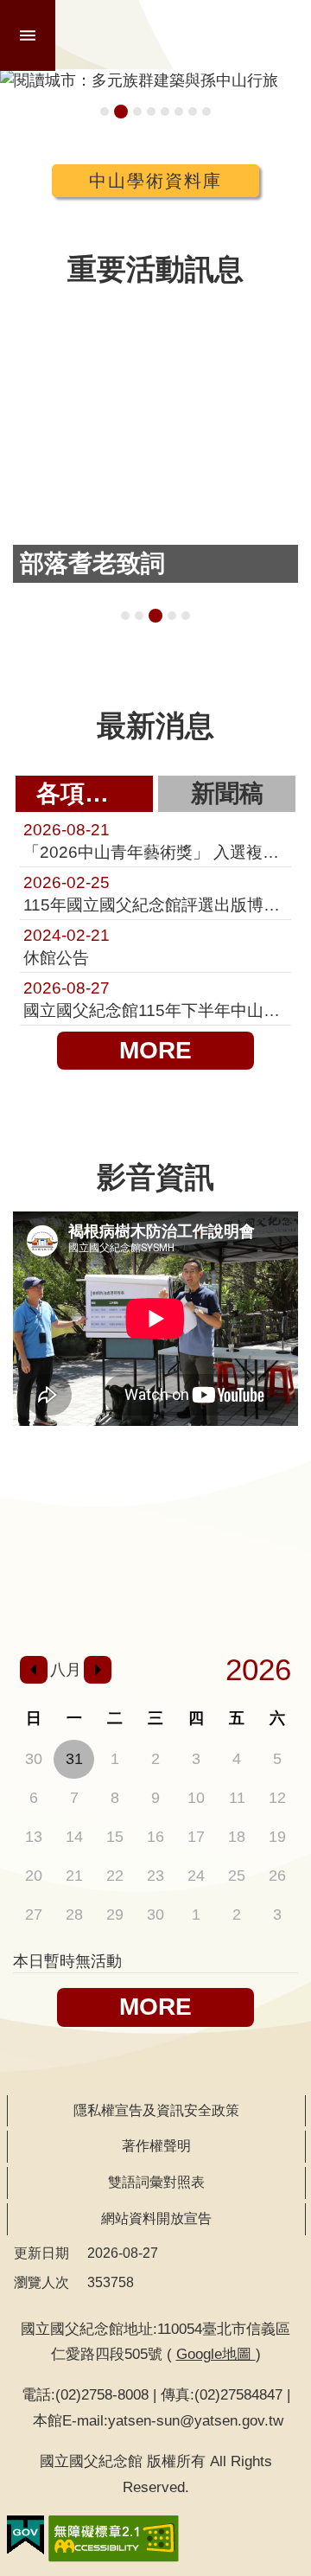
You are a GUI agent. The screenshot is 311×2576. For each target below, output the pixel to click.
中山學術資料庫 (155, 181)
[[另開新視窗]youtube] (156, 1596)
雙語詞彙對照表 (156, 2182)
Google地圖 (216, 2354)
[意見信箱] (215, 1596)
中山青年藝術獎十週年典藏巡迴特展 (105, 112)
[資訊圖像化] (274, 1489)
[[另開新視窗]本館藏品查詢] (96, 1489)
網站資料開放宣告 (156, 2218)
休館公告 (67, 946)
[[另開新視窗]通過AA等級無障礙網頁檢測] (114, 2539)
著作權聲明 (156, 2146)
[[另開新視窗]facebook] (96, 1596)
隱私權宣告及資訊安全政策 (156, 2110)
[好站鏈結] (215, 1489)
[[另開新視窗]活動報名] (37, 1489)
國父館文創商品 (151, 112)
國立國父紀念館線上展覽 (179, 112)
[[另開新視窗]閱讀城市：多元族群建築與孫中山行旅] (155, 80)
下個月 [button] (98, 1670)
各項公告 (85, 793)
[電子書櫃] (96, 1549)
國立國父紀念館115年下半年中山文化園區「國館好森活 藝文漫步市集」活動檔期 (155, 999)
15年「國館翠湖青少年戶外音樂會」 (137, 112)
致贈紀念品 (172, 616)
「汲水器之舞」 (186, 616)
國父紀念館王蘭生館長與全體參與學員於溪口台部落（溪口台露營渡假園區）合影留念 (125, 616)
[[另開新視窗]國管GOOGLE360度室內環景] (156, 1489)
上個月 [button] (34, 1670)
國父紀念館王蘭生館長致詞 (139, 616)
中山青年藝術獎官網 (193, 112)
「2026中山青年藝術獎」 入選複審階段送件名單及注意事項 (155, 841)
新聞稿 (227, 793)
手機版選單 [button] (28, 35)
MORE (155, 1050)
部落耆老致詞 (155, 616)
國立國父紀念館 (185, 35)
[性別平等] (274, 1549)
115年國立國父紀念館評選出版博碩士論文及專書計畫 (155, 893)
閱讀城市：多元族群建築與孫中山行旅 (121, 112)
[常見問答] (274, 1596)
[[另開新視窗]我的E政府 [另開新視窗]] (25, 2535)
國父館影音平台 (206, 112)
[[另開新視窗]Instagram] (37, 1596)
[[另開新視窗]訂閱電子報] (37, 1549)
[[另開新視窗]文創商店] (156, 1549)
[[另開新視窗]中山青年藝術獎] (215, 1549)
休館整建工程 (165, 112)
